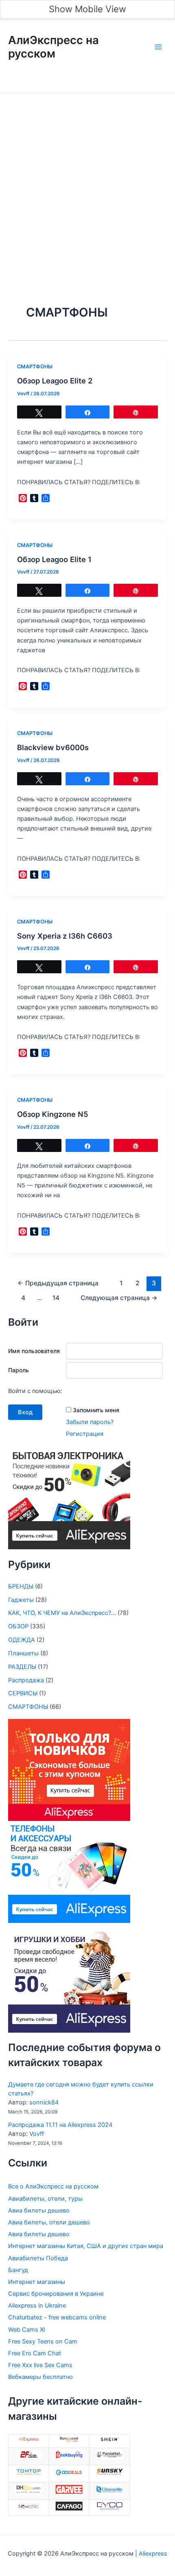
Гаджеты (21, 1600)
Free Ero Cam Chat (35, 2353)
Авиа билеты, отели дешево (49, 2222)
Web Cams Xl (26, 2330)
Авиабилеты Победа (38, 2258)
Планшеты (23, 1653)
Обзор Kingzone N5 (53, 1114)
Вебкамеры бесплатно (40, 2377)
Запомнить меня (96, 1410)
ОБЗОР (18, 1626)
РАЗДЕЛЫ (22, 1667)
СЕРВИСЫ (23, 1693)
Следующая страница (119, 1298)
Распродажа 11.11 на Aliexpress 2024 (60, 2125)
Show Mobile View (87, 9)
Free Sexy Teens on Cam (43, 2341)
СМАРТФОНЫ (35, 367)
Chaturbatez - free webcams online (57, 2317)
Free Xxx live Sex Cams (40, 2365)
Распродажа (26, 1680)
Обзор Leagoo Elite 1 (54, 559)
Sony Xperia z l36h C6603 (65, 936)
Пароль (19, 1370)
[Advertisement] (87, 186)
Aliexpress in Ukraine (37, 2306)
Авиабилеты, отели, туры (45, 2199)
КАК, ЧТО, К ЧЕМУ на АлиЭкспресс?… (62, 1613)
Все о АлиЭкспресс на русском (53, 2186)
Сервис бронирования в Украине (56, 2294)
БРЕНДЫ (21, 1586)
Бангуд (18, 2270)
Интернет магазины (37, 2282)
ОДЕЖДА (22, 1640)
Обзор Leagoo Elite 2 (55, 381)
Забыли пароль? (90, 1422)
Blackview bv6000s (53, 747)
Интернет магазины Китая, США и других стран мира (86, 2246)
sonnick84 (44, 2102)
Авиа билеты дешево (39, 2211)
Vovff (37, 2134)
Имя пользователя (34, 1351)
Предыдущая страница (58, 1283)
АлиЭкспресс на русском (54, 47)
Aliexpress (152, 2554)
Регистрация (85, 1434)
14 (56, 1298)
